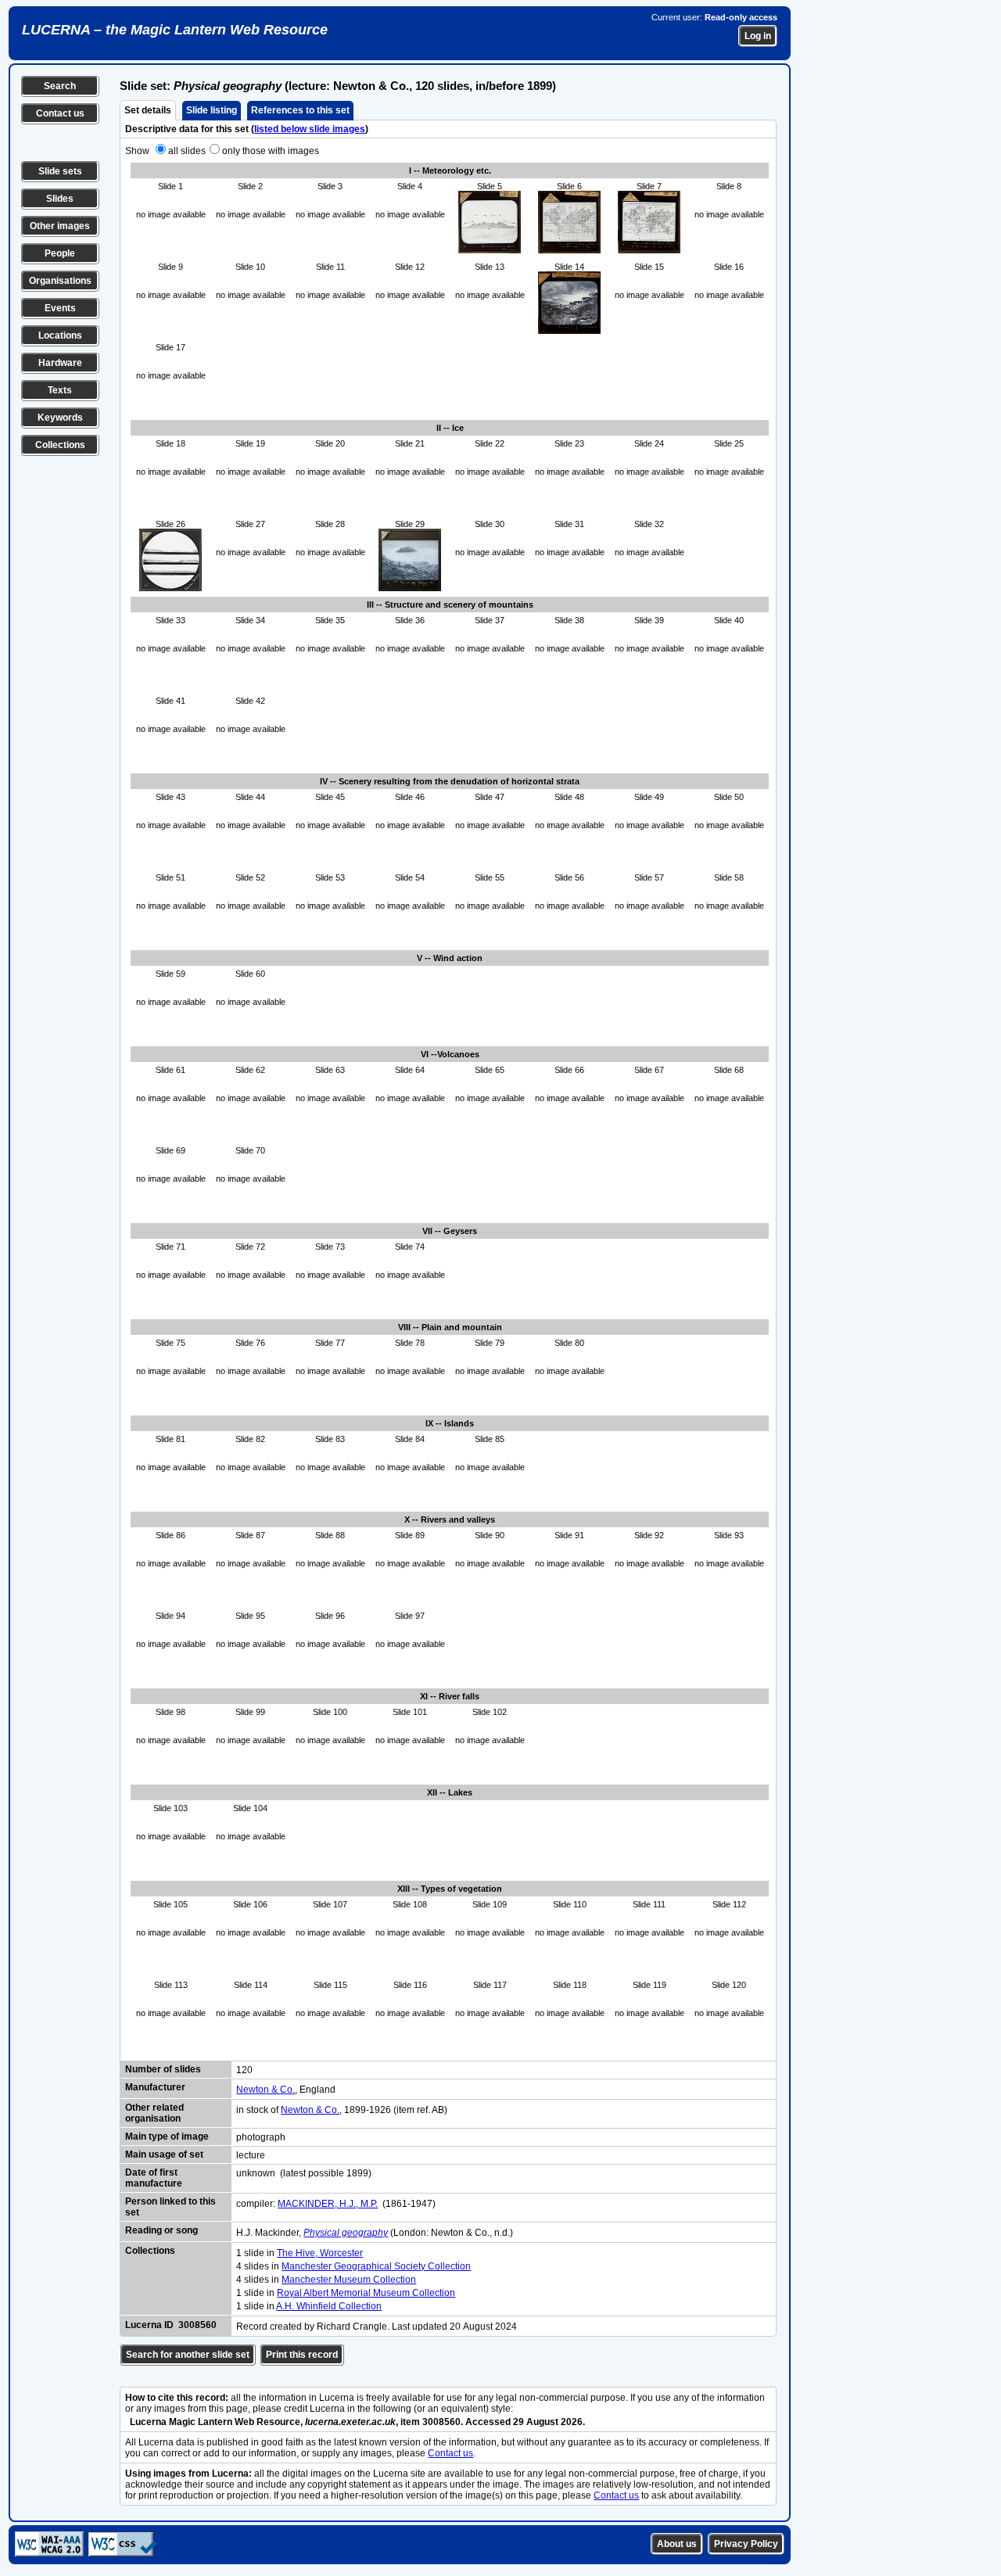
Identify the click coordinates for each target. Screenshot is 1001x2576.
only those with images (271, 151)
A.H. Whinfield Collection (329, 2306)
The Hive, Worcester (320, 2253)
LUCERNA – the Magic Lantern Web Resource (175, 30)
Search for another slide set (188, 2355)
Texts (60, 390)
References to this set (300, 110)
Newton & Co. (265, 2090)
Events (60, 308)
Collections (60, 445)
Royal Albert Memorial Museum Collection (366, 2293)
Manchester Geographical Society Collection (376, 2266)
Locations (60, 335)
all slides (187, 151)
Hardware (60, 363)
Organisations (60, 281)
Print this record (302, 2355)
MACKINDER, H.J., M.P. (328, 2204)
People (60, 253)
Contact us (60, 113)
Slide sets (60, 171)
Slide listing (212, 110)
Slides (60, 199)
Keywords (60, 418)
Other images (60, 226)
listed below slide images (310, 129)
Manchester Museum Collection (349, 2280)
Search (60, 86)
